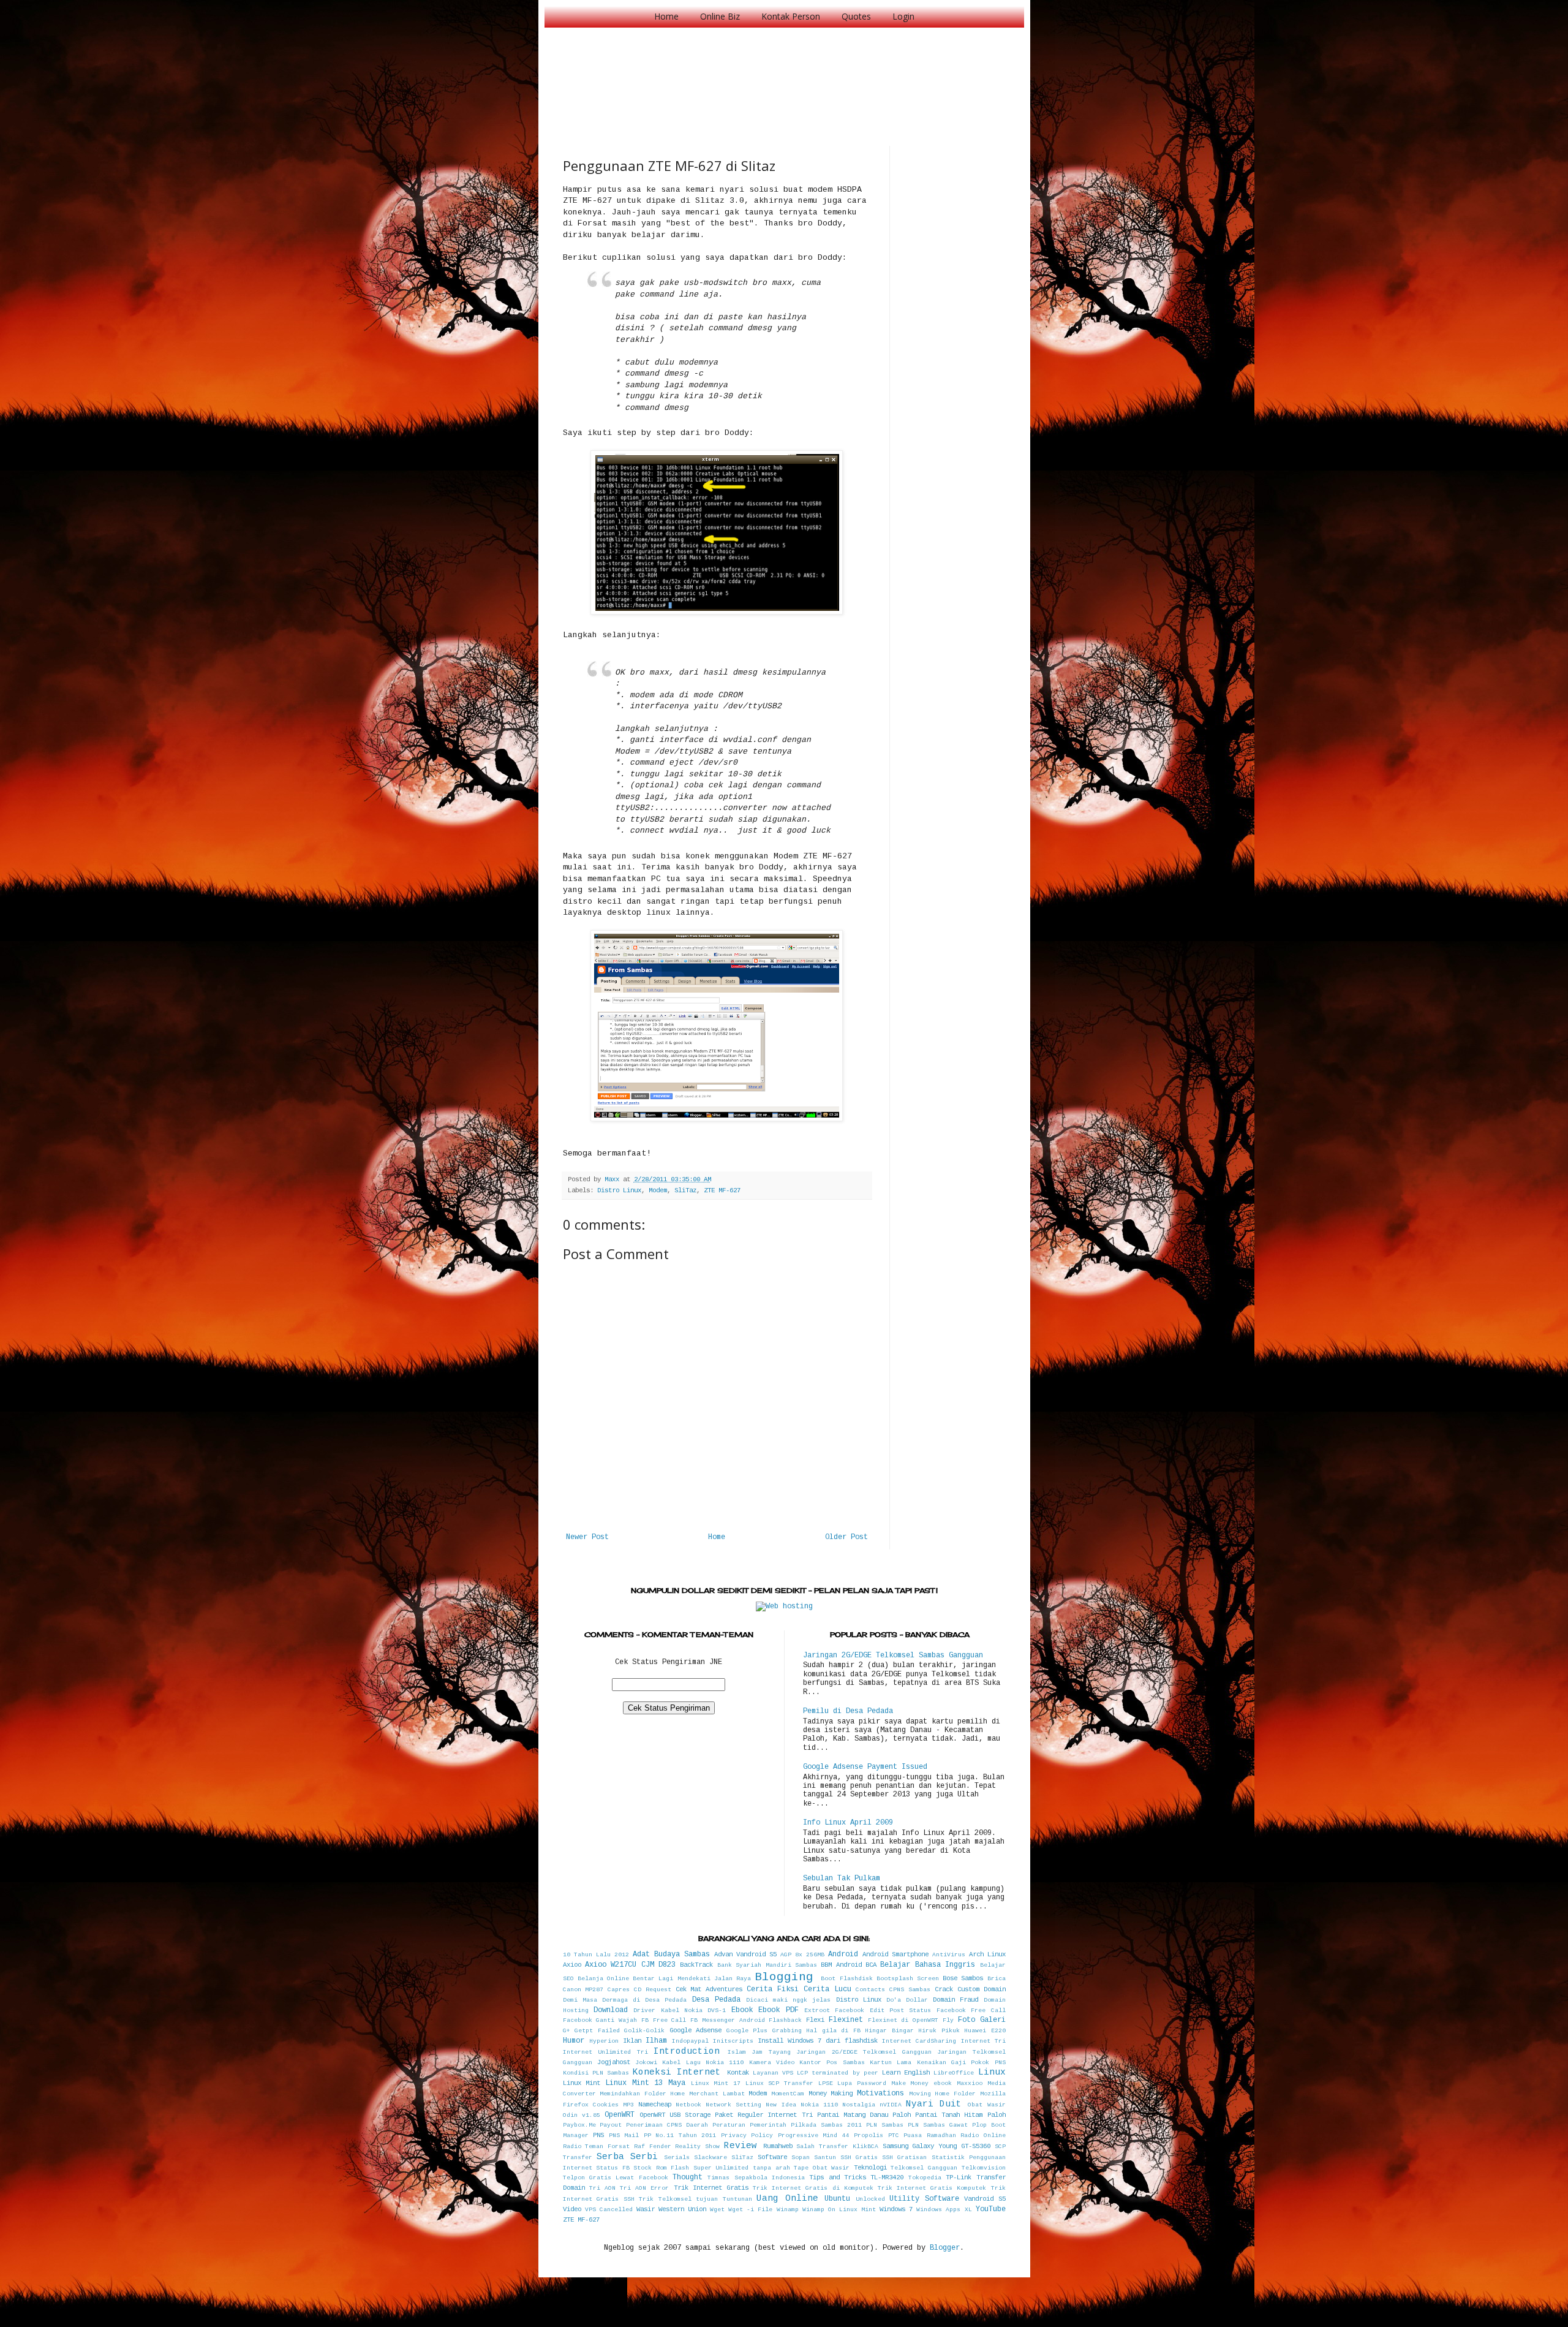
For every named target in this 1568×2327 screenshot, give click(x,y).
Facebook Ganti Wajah (600, 2020)
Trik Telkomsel (665, 2199)
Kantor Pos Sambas (832, 2063)
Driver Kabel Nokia (668, 2011)
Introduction (687, 2051)
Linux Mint (582, 2083)
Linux (992, 2072)
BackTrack (696, 1965)
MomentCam (788, 2094)
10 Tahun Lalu (587, 1955)
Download (611, 2010)
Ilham (656, 2041)
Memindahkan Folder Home (642, 2094)
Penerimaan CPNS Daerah (667, 2125)
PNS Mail (624, 2136)
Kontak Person (791, 16)
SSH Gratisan (904, 2158)
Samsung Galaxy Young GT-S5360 (937, 2146)
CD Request (653, 1990)
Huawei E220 (985, 2031)
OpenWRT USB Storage (675, 2115)
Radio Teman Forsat (597, 2147)
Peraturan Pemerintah (749, 2125)
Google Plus (747, 2031)
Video (572, 2209)
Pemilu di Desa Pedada (848, 1711)
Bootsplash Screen (908, 1979)
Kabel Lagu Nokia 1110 (703, 2063)
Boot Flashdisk (846, 1979)
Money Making (831, 2094)
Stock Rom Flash (661, 2168)
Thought (688, 2178)
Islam (737, 2052)
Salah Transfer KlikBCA (837, 2147)
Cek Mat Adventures (709, 1989)
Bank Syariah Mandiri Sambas (767, 1965)
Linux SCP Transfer (779, 2083)
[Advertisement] (786, 74)
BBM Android (841, 1965)
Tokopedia (925, 2178)
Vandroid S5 (985, 2199)
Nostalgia (859, 2105)
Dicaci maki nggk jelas (789, 2000)
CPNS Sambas (910, 1990)
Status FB (613, 2168)
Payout (611, 2125)
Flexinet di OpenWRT (903, 2020)
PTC (894, 2136)
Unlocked (870, 2199)
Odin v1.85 (582, 2115)
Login (903, 16)
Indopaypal (690, 2041)
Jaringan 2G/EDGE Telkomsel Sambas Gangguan (893, 1655)
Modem (658, 1190)
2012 (622, 1955)
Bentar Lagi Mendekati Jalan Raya (692, 1979)
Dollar (917, 2000)
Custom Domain (982, 1989)
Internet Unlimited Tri (605, 2052)
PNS (598, 2135)
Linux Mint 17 (716, 2083)
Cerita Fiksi (773, 1989)
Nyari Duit (934, 2104)
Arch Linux (987, 1954)
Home (666, 16)
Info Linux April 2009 (848, 1823)
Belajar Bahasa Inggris (928, 1965)
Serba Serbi (627, 2157)
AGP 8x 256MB (802, 1955)
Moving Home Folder (942, 2094)
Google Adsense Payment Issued (865, 1767)
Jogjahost (614, 2062)
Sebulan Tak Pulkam (842, 1879)
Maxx (614, 1179)
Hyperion (604, 2041)
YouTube (991, 2209)
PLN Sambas (885, 2125)
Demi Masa (580, 2000)
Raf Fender (653, 2147)
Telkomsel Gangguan (924, 2168)
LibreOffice (954, 2073)
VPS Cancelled (609, 2210)
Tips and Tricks (838, 2178)
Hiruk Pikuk (939, 2031)
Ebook (742, 2010)
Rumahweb (778, 2146)
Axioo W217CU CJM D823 (630, 1965)
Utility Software (924, 2199)
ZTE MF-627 (722, 1190)
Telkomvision (984, 2168)
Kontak (738, 2073)
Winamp (788, 2210)
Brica (997, 1979)
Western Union (682, 2209)
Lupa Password (862, 2083)
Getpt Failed (597, 2031)
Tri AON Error (644, 2188)
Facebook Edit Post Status (883, 2011)
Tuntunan (737, 2199)
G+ (567, 2031)
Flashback (785, 2020)
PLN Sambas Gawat (938, 2125)
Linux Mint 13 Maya (645, 2083)
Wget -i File (750, 2210)
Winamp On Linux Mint (839, 2210)
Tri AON (602, 2188)
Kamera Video (772, 2063)
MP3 (628, 2105)
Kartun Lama (891, 2063)
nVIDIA (891, 2105)
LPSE (826, 2083)
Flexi (815, 2020)
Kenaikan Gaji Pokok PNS (961, 2063)
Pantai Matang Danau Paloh (864, 2115)
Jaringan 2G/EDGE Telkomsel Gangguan (864, 2052)
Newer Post (587, 1537)
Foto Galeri (982, 2020)
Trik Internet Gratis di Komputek (813, 2188)
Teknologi (870, 2168)
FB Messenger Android (728, 2020)
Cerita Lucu (827, 1989)
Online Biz (720, 16)
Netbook (688, 2105)
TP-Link (959, 2178)
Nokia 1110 (819, 2105)
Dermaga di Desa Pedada (645, 2000)
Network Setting (733, 2105)
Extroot (817, 2011)
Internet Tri (983, 2041)
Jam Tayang (771, 2052)
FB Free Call (664, 2020)
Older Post (846, 1537)
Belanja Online (603, 1979)
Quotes (856, 16)
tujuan (707, 2199)
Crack (944, 1989)
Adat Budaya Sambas (671, 1954)
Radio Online (983, 2136)
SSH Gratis (859, 2158)
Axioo (572, 1965)
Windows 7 (896, 2209)
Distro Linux (619, 1190)
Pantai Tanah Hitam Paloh (960, 2115)
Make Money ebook (922, 2083)
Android (843, 1954)
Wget (717, 2210)
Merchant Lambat (717, 2094)
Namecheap (655, 2105)
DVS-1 (717, 2011)
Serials (677, 2158)
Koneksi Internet (677, 2072)
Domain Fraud (956, 2000)
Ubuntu (837, 2199)
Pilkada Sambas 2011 (826, 2125)
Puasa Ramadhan (930, 2136)
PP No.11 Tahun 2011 (680, 2136)
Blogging (784, 1977)
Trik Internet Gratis (711, 2188)
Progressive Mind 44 (814, 2136)
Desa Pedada (716, 2000)
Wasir (646, 2209)
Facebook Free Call (971, 2011)
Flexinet (846, 2020)
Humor (574, 2041)
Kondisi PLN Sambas (596, 2073)
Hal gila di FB (833, 2031)
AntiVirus (949, 1955)
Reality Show (697, 2147)
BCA (871, 1965)
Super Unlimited (721, 2168)
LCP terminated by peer (838, 2073)
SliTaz (685, 1190)
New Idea (781, 2105)
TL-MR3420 (887, 2178)
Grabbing (787, 2031)
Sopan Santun (814, 2158)
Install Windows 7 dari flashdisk (818, 2041)
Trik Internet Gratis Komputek (932, 2188)
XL (968, 2210)
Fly (948, 2020)
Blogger (945, 2248)
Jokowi (646, 2063)
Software (772, 2157)
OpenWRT (620, 2115)
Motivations (880, 2094)
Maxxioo (970, 2083)
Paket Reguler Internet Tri (763, 2115)
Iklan (632, 2041)
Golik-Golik (644, 2031)
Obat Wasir (986, 2105)
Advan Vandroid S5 (745, 1954)
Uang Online (787, 2198)
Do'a (894, 2000)
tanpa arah (771, 2168)
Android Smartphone (895, 1954)
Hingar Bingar (889, 2031)
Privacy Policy (747, 2136)
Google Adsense (696, 2030)
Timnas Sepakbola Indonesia (756, 2178)
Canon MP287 (583, 1990)
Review (741, 2146)
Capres (619, 1990)
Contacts (870, 1990)
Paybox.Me (579, 2125)
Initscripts (733, 2041)
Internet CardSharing (919, 2041)
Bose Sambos (963, 1978)
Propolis (869, 2136)
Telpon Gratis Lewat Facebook (616, 2178)
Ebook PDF (778, 2010)
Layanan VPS (773, 2073)
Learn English (906, 2073)
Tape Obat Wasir (822, 2168)
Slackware (710, 2158)
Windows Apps (938, 2210)
